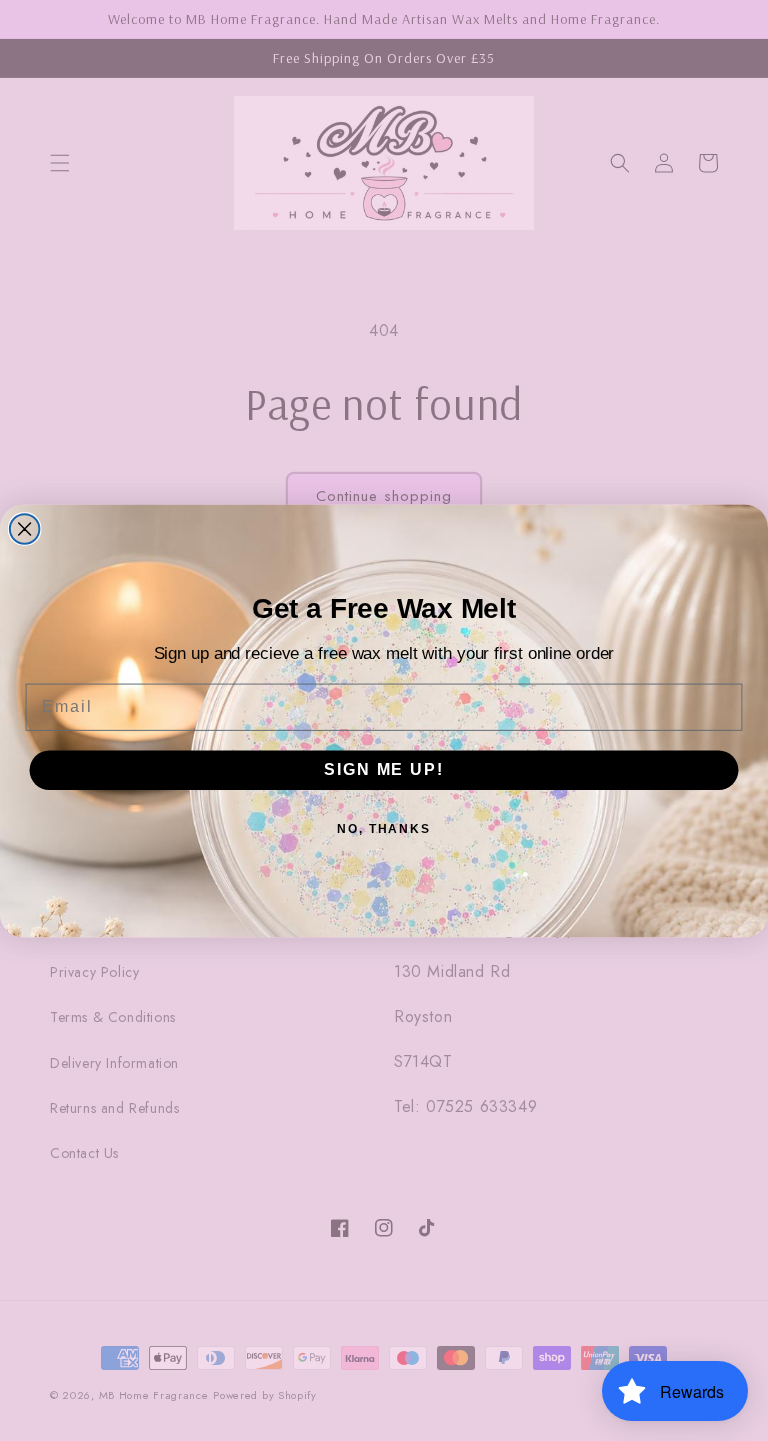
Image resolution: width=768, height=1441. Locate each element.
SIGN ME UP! (383, 769)
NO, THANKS (384, 829)
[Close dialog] (25, 529)
